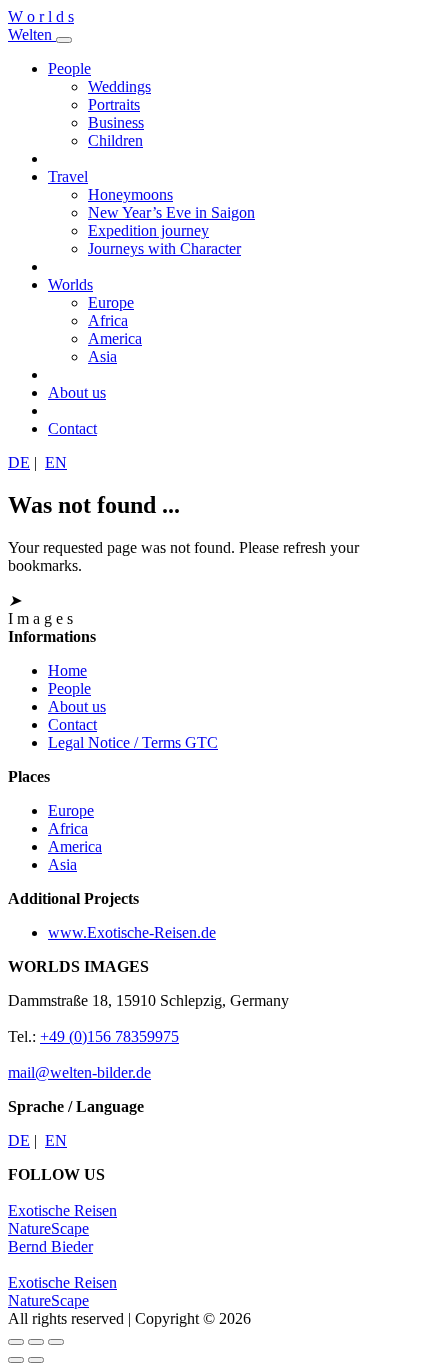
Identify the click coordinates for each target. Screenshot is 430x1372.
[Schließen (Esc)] (16, 1342)
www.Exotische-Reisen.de (132, 932)
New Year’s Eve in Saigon (171, 212)
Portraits (114, 104)
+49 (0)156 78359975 (109, 1036)
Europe (111, 302)
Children (115, 140)
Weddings (119, 86)
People (69, 68)
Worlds (70, 284)
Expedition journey (148, 230)
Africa (108, 320)
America (115, 338)
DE (19, 462)
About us (77, 392)
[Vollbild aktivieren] (36, 1342)
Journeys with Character (164, 248)
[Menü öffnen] (64, 40)
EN (56, 462)
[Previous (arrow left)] (16, 1360)
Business (116, 122)
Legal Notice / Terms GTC (133, 742)
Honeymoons (130, 194)
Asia (102, 356)
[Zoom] (56, 1342)
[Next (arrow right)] (36, 1360)
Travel (68, 176)
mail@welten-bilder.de (79, 1072)
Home (67, 670)
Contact (72, 428)
